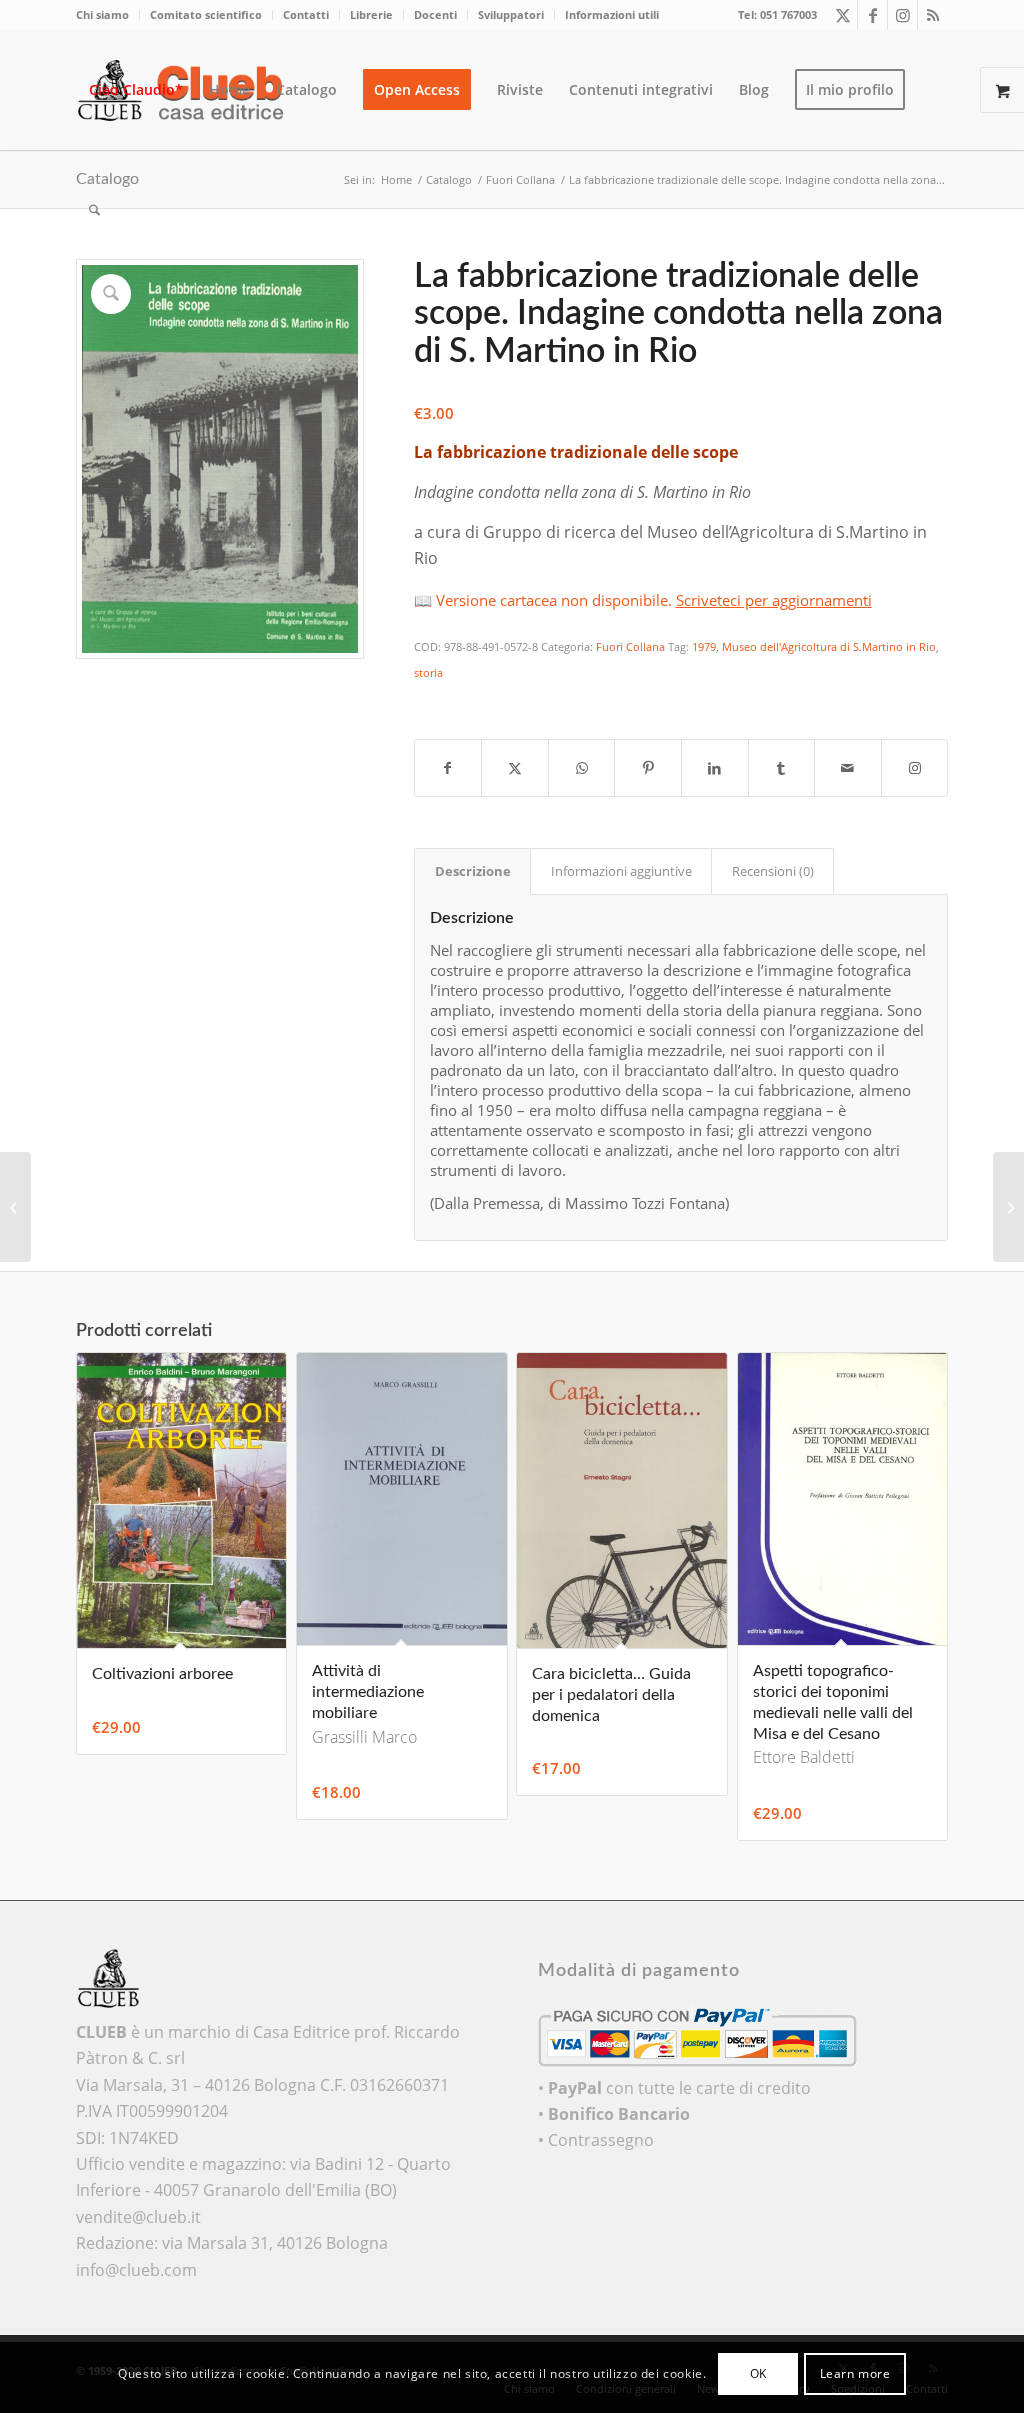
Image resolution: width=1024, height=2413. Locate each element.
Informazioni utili (612, 14)
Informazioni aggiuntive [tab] (621, 871)
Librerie (371, 14)
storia (428, 672)
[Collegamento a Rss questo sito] (933, 15)
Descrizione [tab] (473, 871)
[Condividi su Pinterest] (648, 768)
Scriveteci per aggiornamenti (774, 600)
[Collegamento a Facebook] (872, 15)
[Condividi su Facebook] (448, 768)
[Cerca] (94, 210)
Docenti (435, 14)
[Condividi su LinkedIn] (715, 768)
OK (758, 2373)
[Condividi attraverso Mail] (848, 768)
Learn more (855, 2373)
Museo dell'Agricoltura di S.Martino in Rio (829, 646)
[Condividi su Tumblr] (782, 768)
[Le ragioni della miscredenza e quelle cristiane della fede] (1008, 1207)
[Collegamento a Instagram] (902, 15)
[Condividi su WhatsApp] (582, 768)
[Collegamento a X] (842, 15)
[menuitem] (108, 15)
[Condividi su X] (515, 768)
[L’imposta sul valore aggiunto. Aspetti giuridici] (15, 1207)
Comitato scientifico (206, 14)
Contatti (306, 14)
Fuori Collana (630, 646)
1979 (704, 646)
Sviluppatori (511, 14)
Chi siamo (102, 14)
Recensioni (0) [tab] (773, 871)
